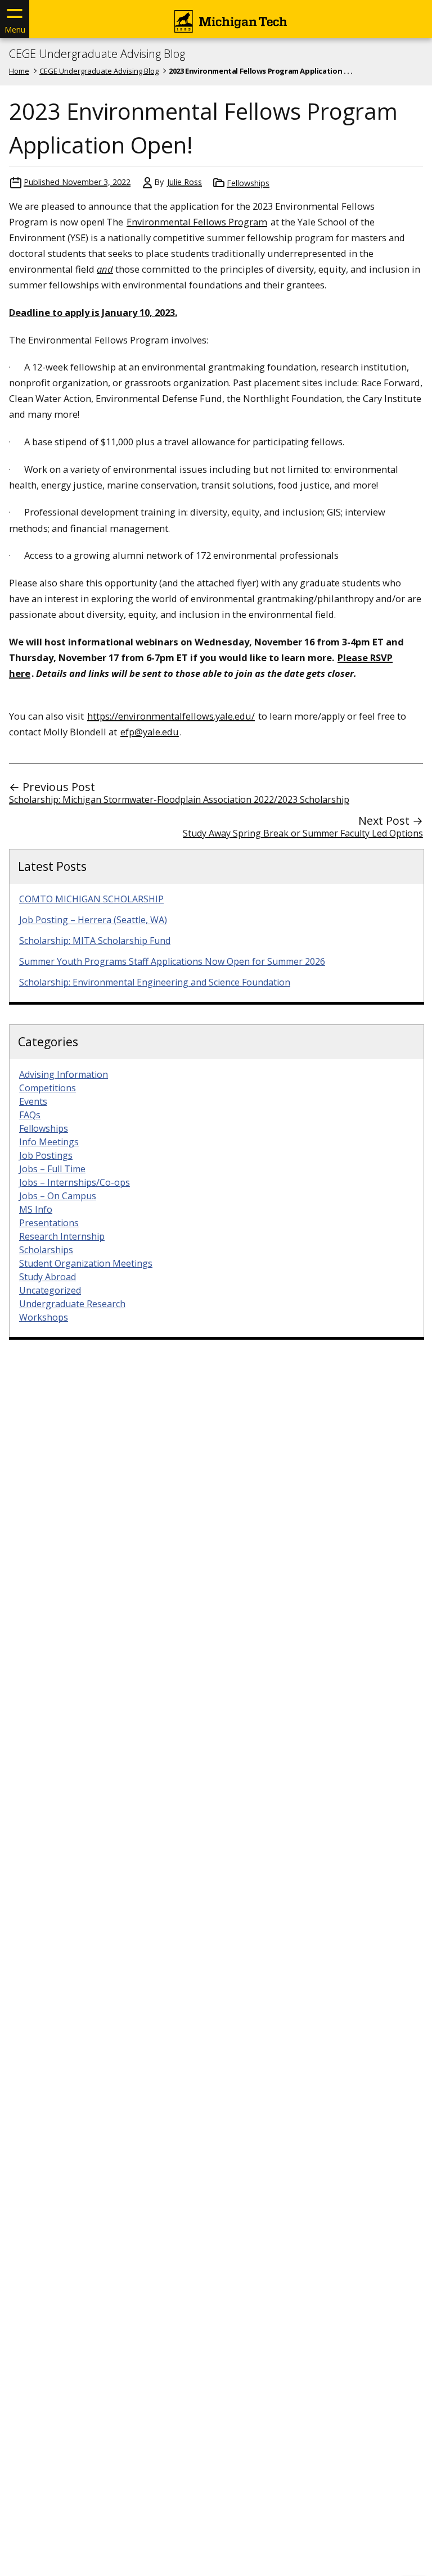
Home (19, 71)
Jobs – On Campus (58, 1196)
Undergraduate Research (72, 1304)
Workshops (44, 1317)
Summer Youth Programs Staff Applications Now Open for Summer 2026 (172, 961)
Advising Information (64, 1074)
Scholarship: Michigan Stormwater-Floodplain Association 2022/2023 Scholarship (179, 799)
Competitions (48, 1088)
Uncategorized (50, 1290)
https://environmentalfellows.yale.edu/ (171, 716)
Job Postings (46, 1155)
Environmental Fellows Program (197, 222)
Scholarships (46, 1250)
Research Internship (62, 1236)
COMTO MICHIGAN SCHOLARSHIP (91, 899)
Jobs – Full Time (52, 1169)
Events (33, 1101)
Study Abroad (48, 1277)
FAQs (30, 1115)
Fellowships (248, 183)
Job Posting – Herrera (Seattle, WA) (93, 920)
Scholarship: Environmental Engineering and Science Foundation (155, 982)
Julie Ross (184, 182)
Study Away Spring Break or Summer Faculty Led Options (303, 833)
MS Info (36, 1209)
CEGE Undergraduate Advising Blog (97, 54)
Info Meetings (49, 1142)
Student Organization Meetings (86, 1263)
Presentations (49, 1223)
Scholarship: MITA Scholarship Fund (95, 941)
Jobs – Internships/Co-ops (75, 1182)
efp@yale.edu (150, 732)
